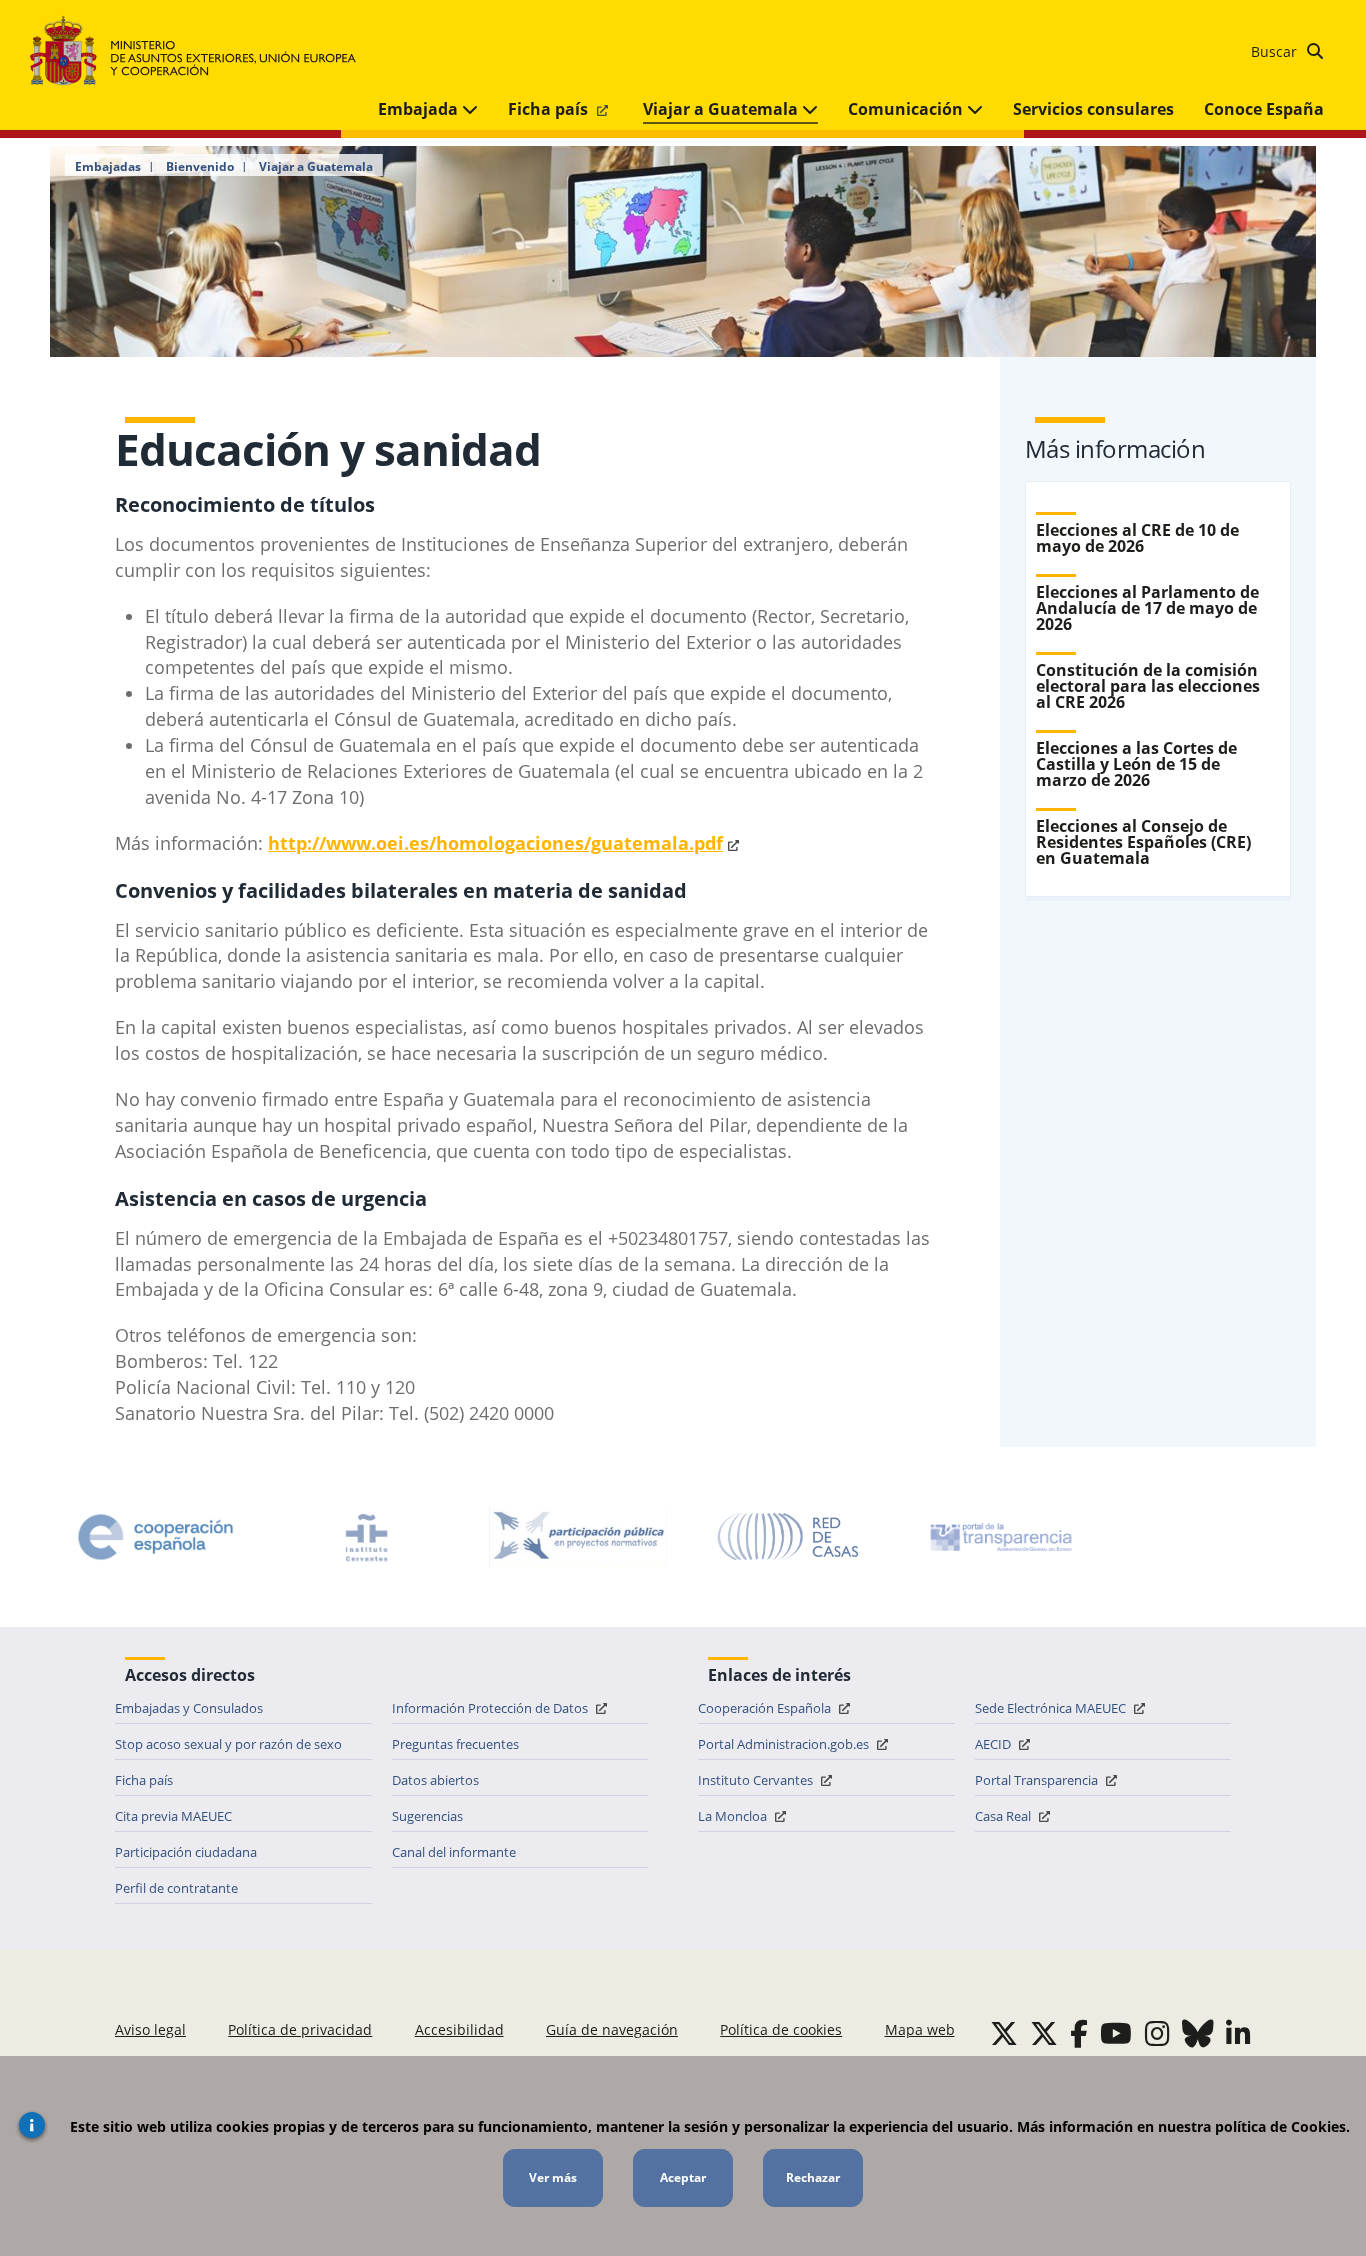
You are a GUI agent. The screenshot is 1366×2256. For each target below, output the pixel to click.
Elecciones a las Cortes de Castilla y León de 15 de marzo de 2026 (1136, 764)
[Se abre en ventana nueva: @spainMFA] (1044, 2033)
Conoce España (1264, 109)
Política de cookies (781, 2029)
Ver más (553, 2177)
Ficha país (550, 109)
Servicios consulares (1093, 109)
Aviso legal (150, 2029)
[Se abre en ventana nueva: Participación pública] (578, 1537)
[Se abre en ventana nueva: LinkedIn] (1238, 2033)
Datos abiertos (435, 1780)
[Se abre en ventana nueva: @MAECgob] (1004, 2033)
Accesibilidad (459, 2029)
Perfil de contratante (176, 1888)
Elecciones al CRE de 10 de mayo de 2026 (1137, 538)
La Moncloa (734, 1816)
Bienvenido (200, 167)
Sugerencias (427, 1816)
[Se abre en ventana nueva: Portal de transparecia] (999, 1537)
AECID (994, 1744)
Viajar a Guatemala (722, 109)
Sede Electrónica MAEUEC (1052, 1708)
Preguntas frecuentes (455, 1744)
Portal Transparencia (1038, 1780)
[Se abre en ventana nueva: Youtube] (1116, 2033)
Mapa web (920, 2029)
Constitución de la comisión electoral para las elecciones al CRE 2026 (1148, 686)
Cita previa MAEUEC (173, 1816)
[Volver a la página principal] (202, 51)
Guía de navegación (612, 2029)
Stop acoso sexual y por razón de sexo (228, 1744)
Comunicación (907, 109)
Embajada (420, 109)
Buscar (1276, 51)
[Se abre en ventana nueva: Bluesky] (1198, 2033)
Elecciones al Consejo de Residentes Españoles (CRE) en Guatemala (1143, 842)
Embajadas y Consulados (189, 1708)
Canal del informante (454, 1852)
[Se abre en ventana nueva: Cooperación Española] (156, 1537)
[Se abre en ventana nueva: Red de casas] (789, 1537)
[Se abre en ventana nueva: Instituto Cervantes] (367, 1537)
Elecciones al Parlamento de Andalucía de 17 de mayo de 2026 (1147, 608)
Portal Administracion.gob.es (785, 1744)
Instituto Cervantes (757, 1780)
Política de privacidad (300, 2029)
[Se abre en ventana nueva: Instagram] (1157, 2033)
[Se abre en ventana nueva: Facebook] (1079, 2033)
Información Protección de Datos (491, 1708)
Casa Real (1004, 1816)
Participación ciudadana (186, 1852)
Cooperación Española (766, 1708)
